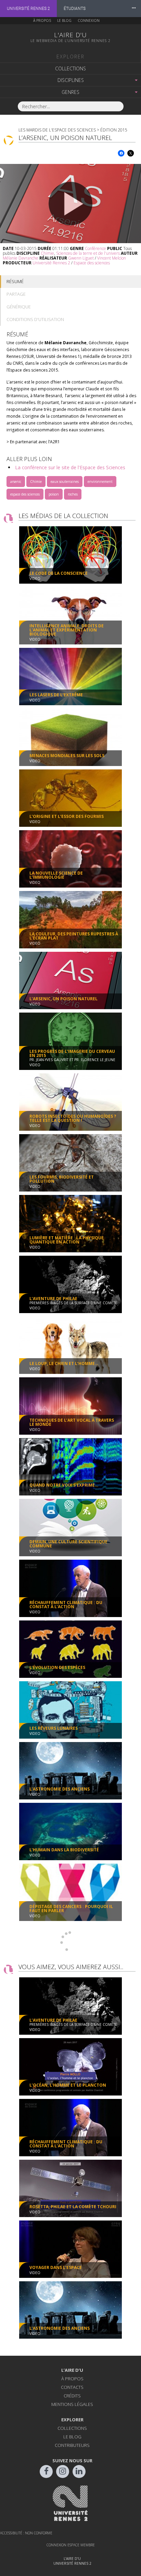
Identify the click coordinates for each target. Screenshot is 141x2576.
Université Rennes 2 (28, 9)
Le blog (64, 20)
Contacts (72, 2387)
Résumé (15, 281)
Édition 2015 (114, 130)
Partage (16, 294)
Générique (19, 307)
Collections (70, 68)
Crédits (72, 2396)
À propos (42, 20)
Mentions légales (72, 2404)
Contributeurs (72, 2445)
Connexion (89, 20)
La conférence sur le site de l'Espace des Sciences (70, 467)
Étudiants (75, 9)
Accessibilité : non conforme (26, 2533)
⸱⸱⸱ (134, 8)
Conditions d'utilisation (35, 319)
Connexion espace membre (71, 2545)
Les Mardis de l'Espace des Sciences (57, 130)
